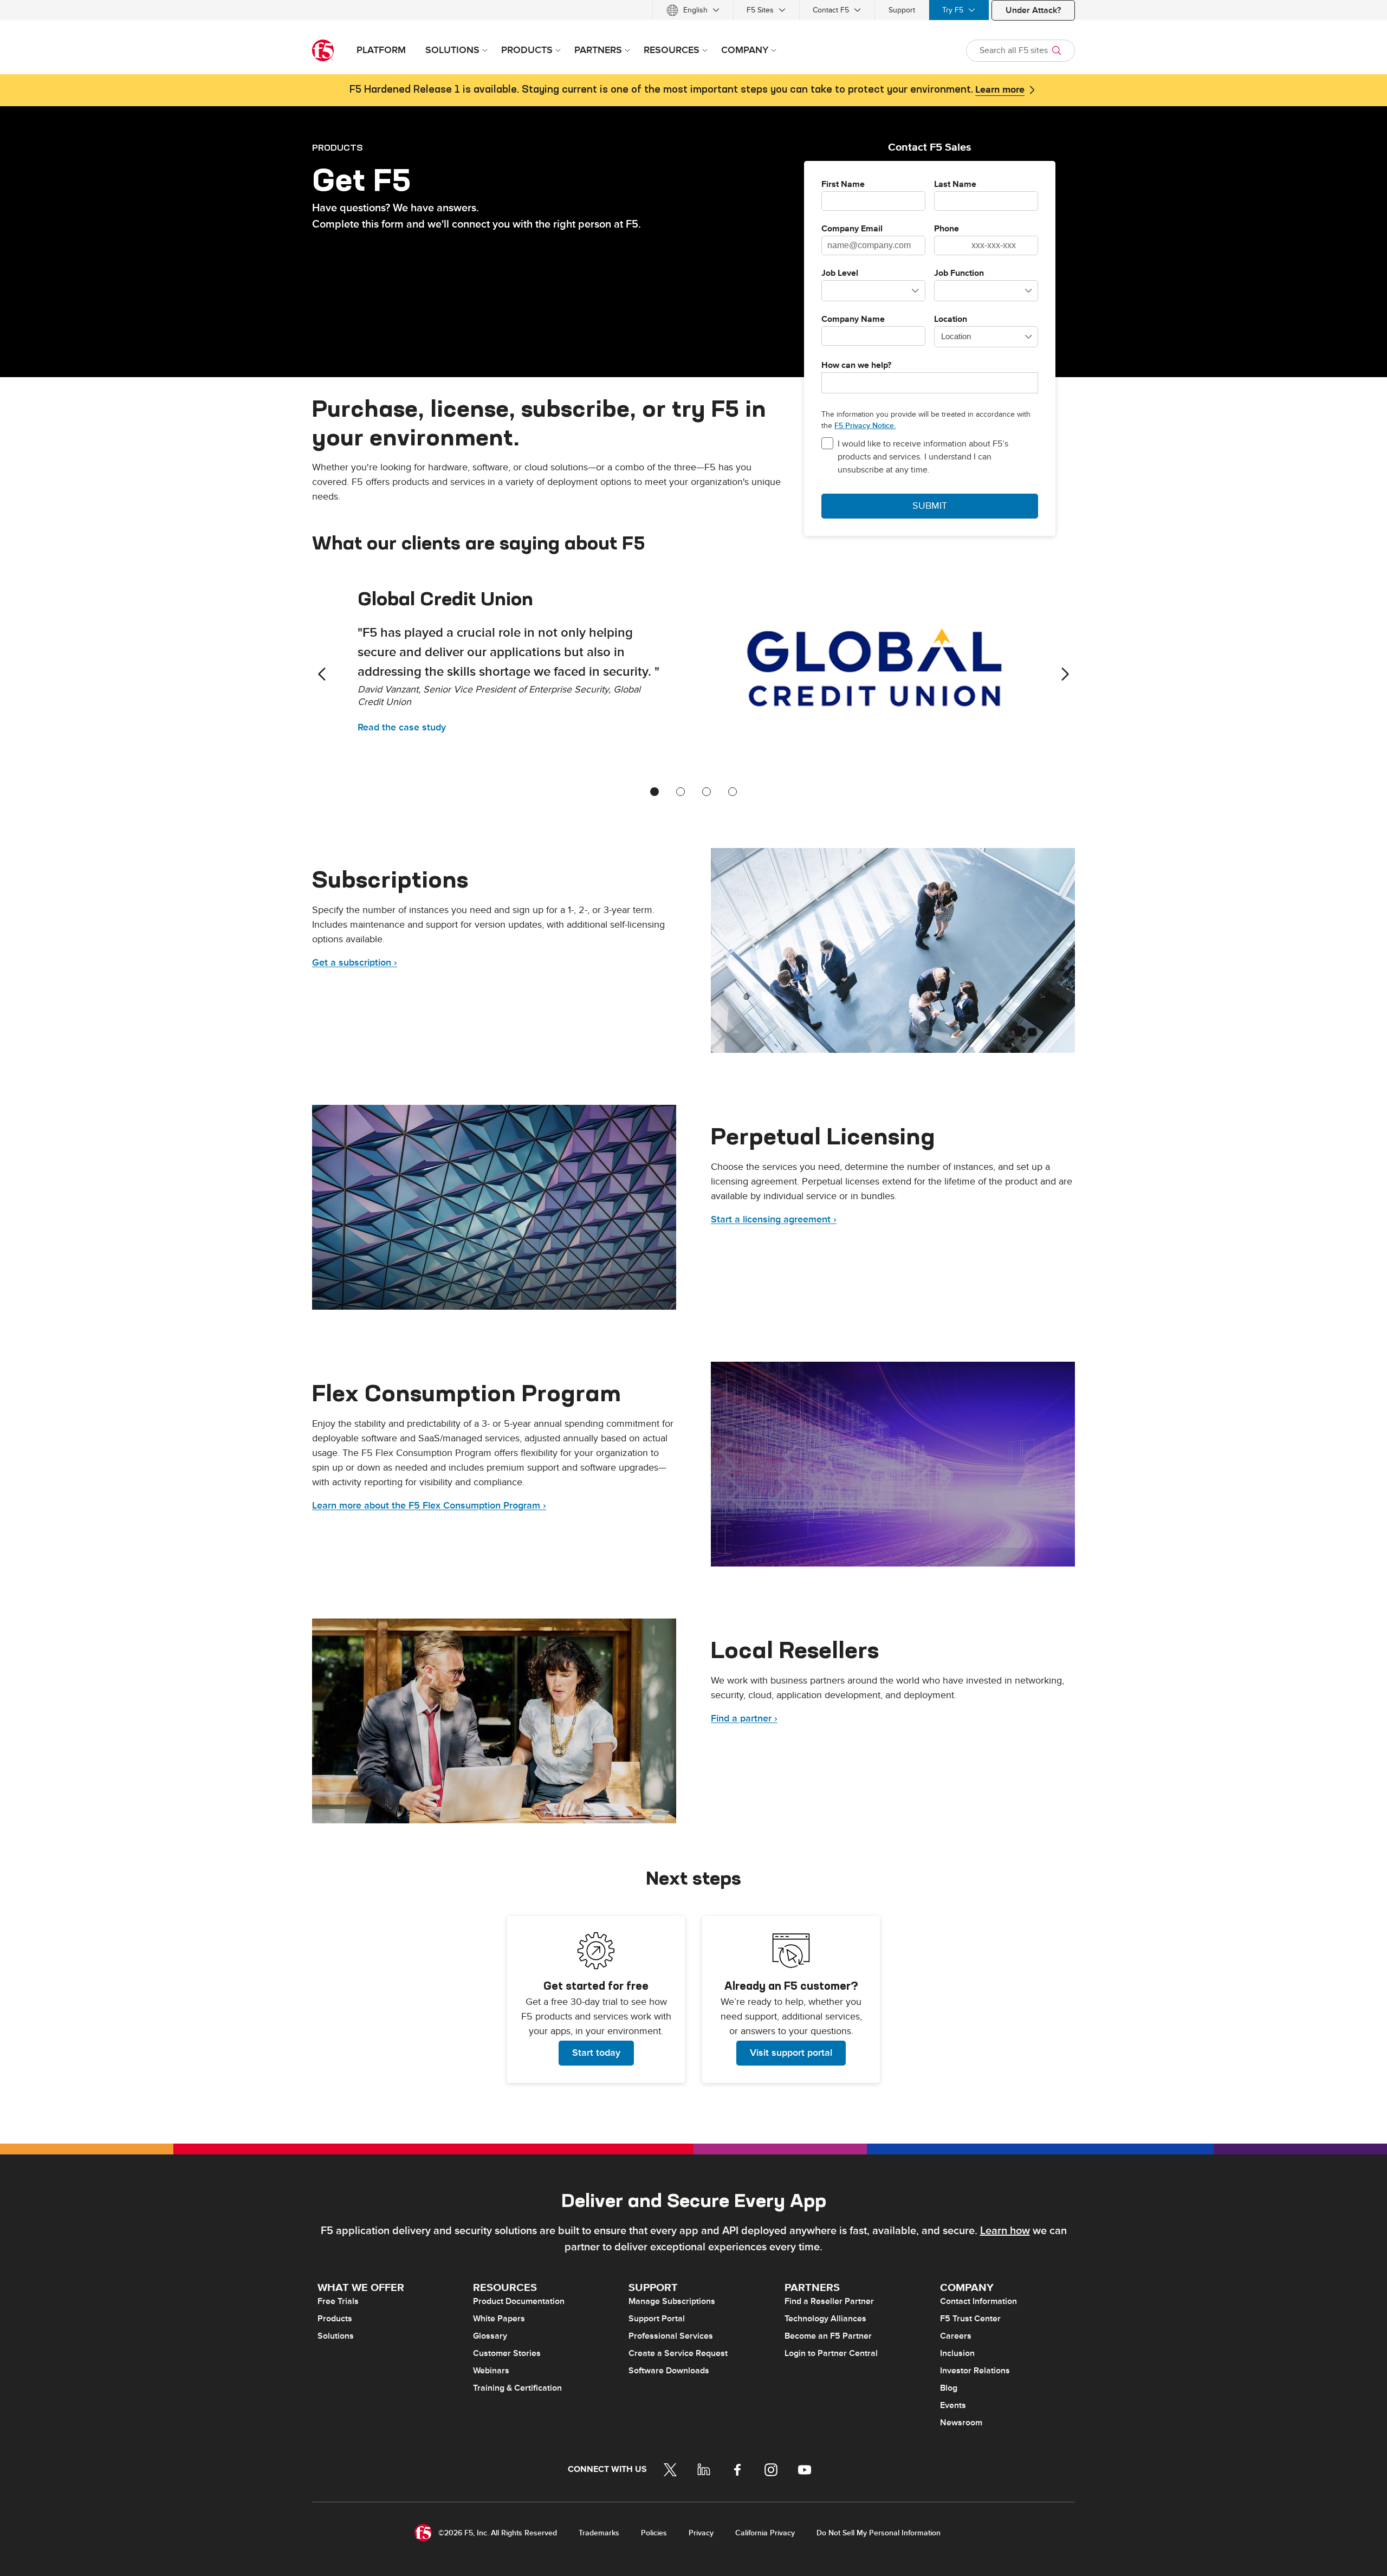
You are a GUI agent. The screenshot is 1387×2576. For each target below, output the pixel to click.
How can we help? (856, 366)
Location (951, 320)
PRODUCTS (338, 147)
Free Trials (338, 2301)
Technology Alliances (825, 2319)
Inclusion (957, 2353)
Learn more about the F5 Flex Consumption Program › (429, 1506)
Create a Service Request (678, 2353)
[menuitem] (693, 10)
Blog (949, 2388)
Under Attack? (1033, 10)
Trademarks (599, 2533)
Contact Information (978, 2301)
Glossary (490, 2336)
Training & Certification (517, 2388)
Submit (930, 506)
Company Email (852, 229)
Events (953, 2405)
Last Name (955, 185)
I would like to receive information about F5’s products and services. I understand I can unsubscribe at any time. (923, 457)
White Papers (499, 2319)
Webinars (491, 2371)
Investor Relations (975, 2371)
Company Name (853, 320)
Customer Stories (507, 2353)
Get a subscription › (355, 963)
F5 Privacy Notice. (865, 426)
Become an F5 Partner (828, 2336)
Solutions (336, 2336)
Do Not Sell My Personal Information (879, 2533)
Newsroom (961, 2423)
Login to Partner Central (831, 2353)
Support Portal (657, 2319)
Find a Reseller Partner (829, 2301)
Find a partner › (744, 1719)
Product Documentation (519, 2301)
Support (902, 10)
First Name (843, 185)
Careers (956, 2336)
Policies (654, 2533)
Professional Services (671, 2336)
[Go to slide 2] (680, 792)
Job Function (959, 274)
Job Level (840, 274)
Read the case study (402, 727)
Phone (947, 229)
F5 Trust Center (970, 2319)
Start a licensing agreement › (774, 1219)
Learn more (1000, 90)
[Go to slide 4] (733, 792)
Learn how (1005, 2231)
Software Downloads (669, 2371)
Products (335, 2319)
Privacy (701, 2533)
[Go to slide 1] (654, 792)
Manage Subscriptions (672, 2301)
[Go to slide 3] (707, 792)
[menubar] (693, 10)
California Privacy (765, 2533)
